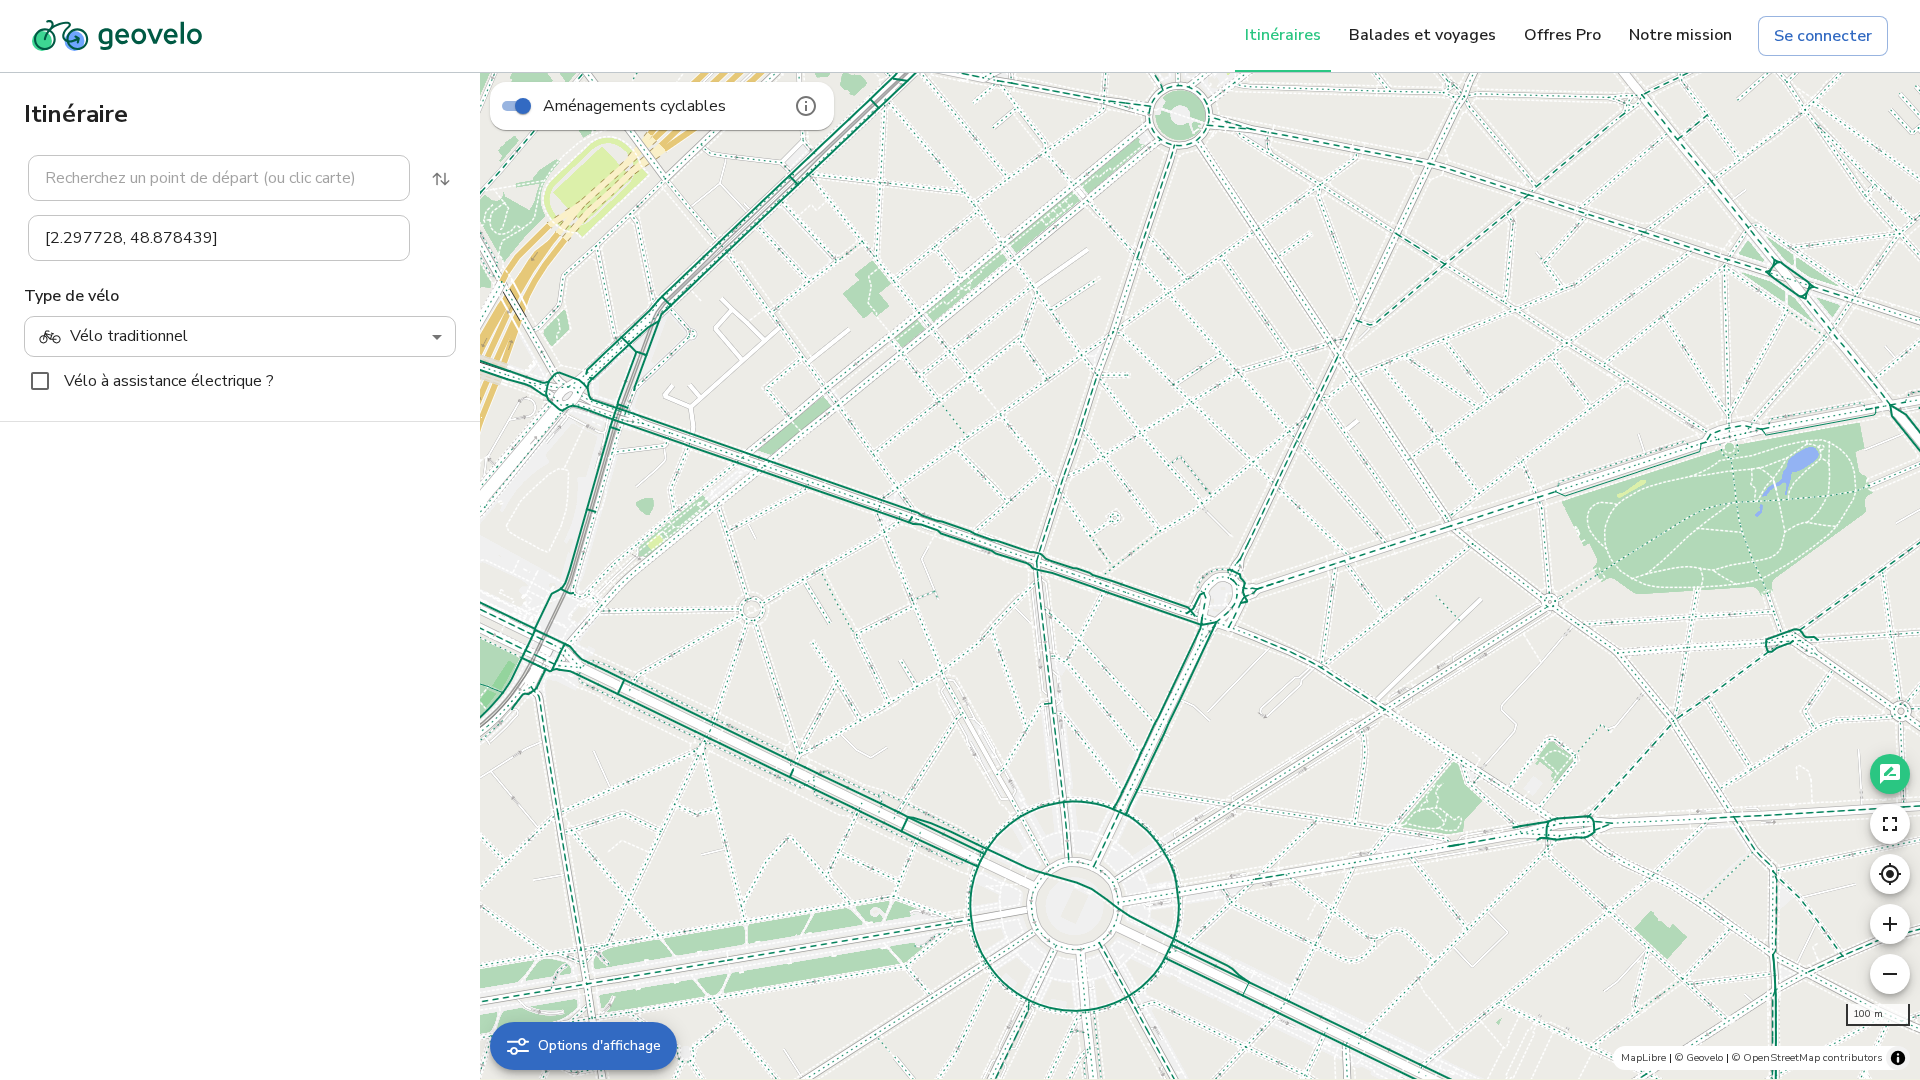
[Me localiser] (1890, 874)
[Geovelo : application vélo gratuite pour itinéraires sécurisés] (117, 36)
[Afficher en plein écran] (1890, 824)
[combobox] (219, 178)
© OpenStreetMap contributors (1807, 1057)
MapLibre (1643, 1057)
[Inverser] (441, 179)
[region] (1200, 576)
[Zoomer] (1890, 924)
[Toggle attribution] (1898, 1058)
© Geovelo (1699, 1057)
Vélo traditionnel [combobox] (129, 336)
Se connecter (1823, 36)
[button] (207, 178)
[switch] (523, 106)
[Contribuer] (1890, 774)
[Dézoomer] (1890, 974)
